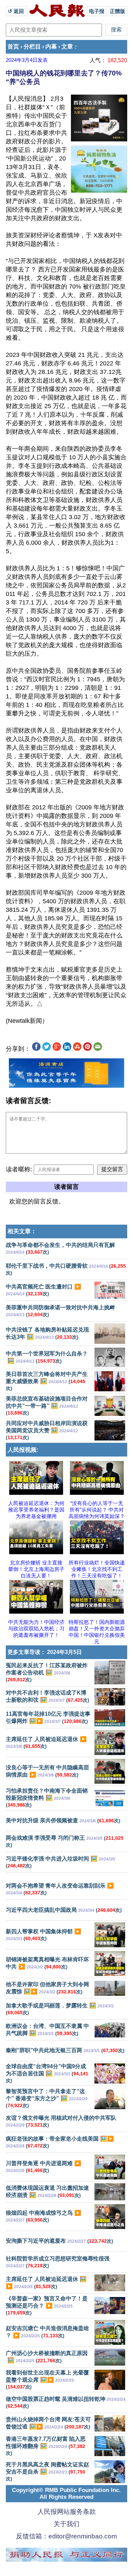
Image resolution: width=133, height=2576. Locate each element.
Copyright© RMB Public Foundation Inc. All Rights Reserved (66, 2494)
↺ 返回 (17, 11)
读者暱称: (19, 1169)
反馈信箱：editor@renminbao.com (66, 2536)
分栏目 (32, 47)
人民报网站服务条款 (67, 2512)
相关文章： (22, 1231)
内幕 (51, 47)
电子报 (97, 11)
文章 (67, 47)
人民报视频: (23, 1450)
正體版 (117, 11)
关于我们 (66, 2524)
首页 (13, 47)
